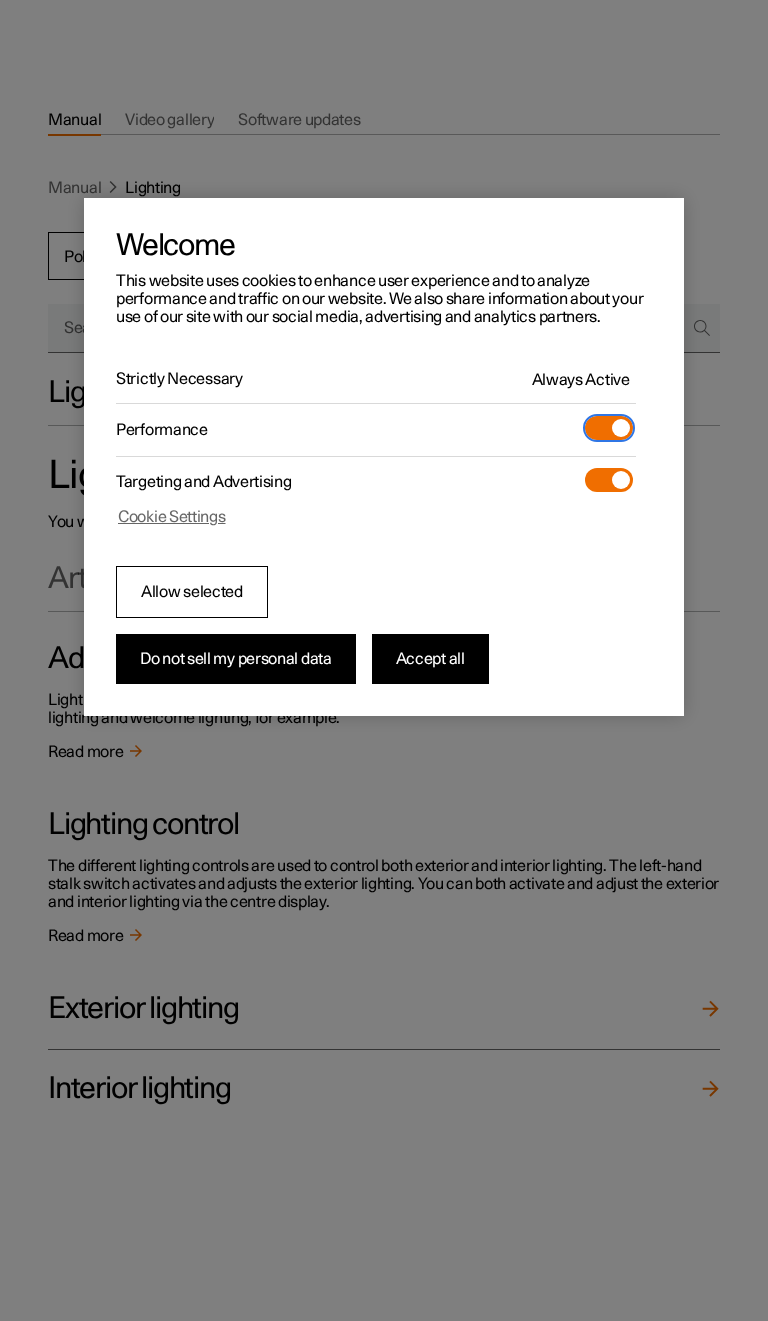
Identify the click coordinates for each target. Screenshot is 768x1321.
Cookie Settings (172, 517)
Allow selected (192, 592)
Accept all (430, 659)
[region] (384, 457)
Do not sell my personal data (236, 659)
